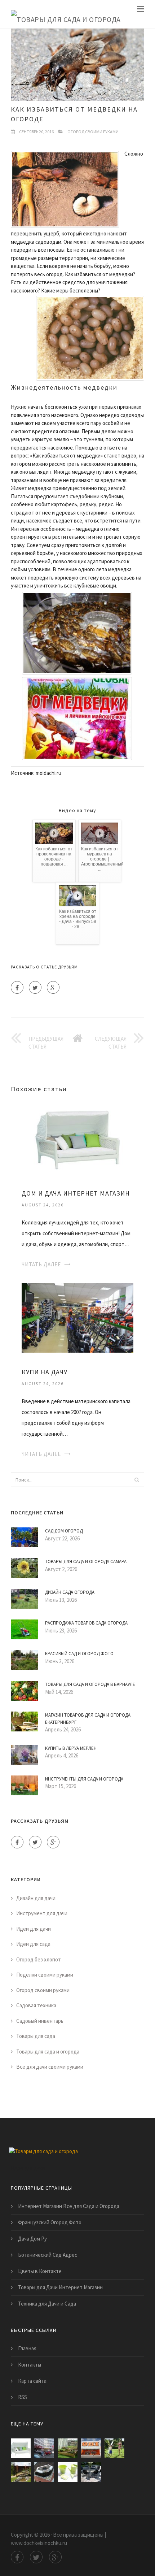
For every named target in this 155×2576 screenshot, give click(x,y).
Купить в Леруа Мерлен (71, 1748)
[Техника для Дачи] (114, 2448)
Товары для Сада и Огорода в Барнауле (90, 1684)
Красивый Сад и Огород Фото (79, 1654)
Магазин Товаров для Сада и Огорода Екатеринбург (88, 1719)
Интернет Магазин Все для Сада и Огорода (69, 2206)
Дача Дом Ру (32, 2239)
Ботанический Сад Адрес (48, 2255)
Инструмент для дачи (42, 1913)
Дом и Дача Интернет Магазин (76, 1193)
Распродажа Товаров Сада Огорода (86, 1623)
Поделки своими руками (45, 1975)
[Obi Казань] (91, 2448)
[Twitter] (35, 987)
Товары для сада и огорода (48, 2052)
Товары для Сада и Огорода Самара (86, 1562)
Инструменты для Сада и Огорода (84, 1779)
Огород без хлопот (39, 1959)
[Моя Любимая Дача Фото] (44, 2472)
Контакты (30, 2365)
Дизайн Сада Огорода (70, 1592)
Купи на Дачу (45, 1372)
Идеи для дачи (34, 1929)
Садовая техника (36, 2005)
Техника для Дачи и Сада (47, 2304)
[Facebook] (17, 987)
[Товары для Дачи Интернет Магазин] (91, 2472)
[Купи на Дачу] (77, 1317)
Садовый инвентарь (40, 2021)
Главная (27, 2348)
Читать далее (41, 1264)
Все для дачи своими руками (50, 2067)
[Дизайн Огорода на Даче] (68, 2448)
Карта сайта (32, 2381)
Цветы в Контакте (40, 2271)
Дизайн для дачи (36, 1898)
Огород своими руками (93, 132)
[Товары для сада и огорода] (66, 14)
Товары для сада (36, 2036)
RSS (23, 2397)
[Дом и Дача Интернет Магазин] (77, 1138)
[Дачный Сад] (21, 2472)
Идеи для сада (33, 1944)
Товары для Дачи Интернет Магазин (60, 2287)
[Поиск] (137, 1480)
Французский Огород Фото (50, 2222)
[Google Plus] (53, 987)
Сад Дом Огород (64, 1531)
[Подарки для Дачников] (68, 2472)
